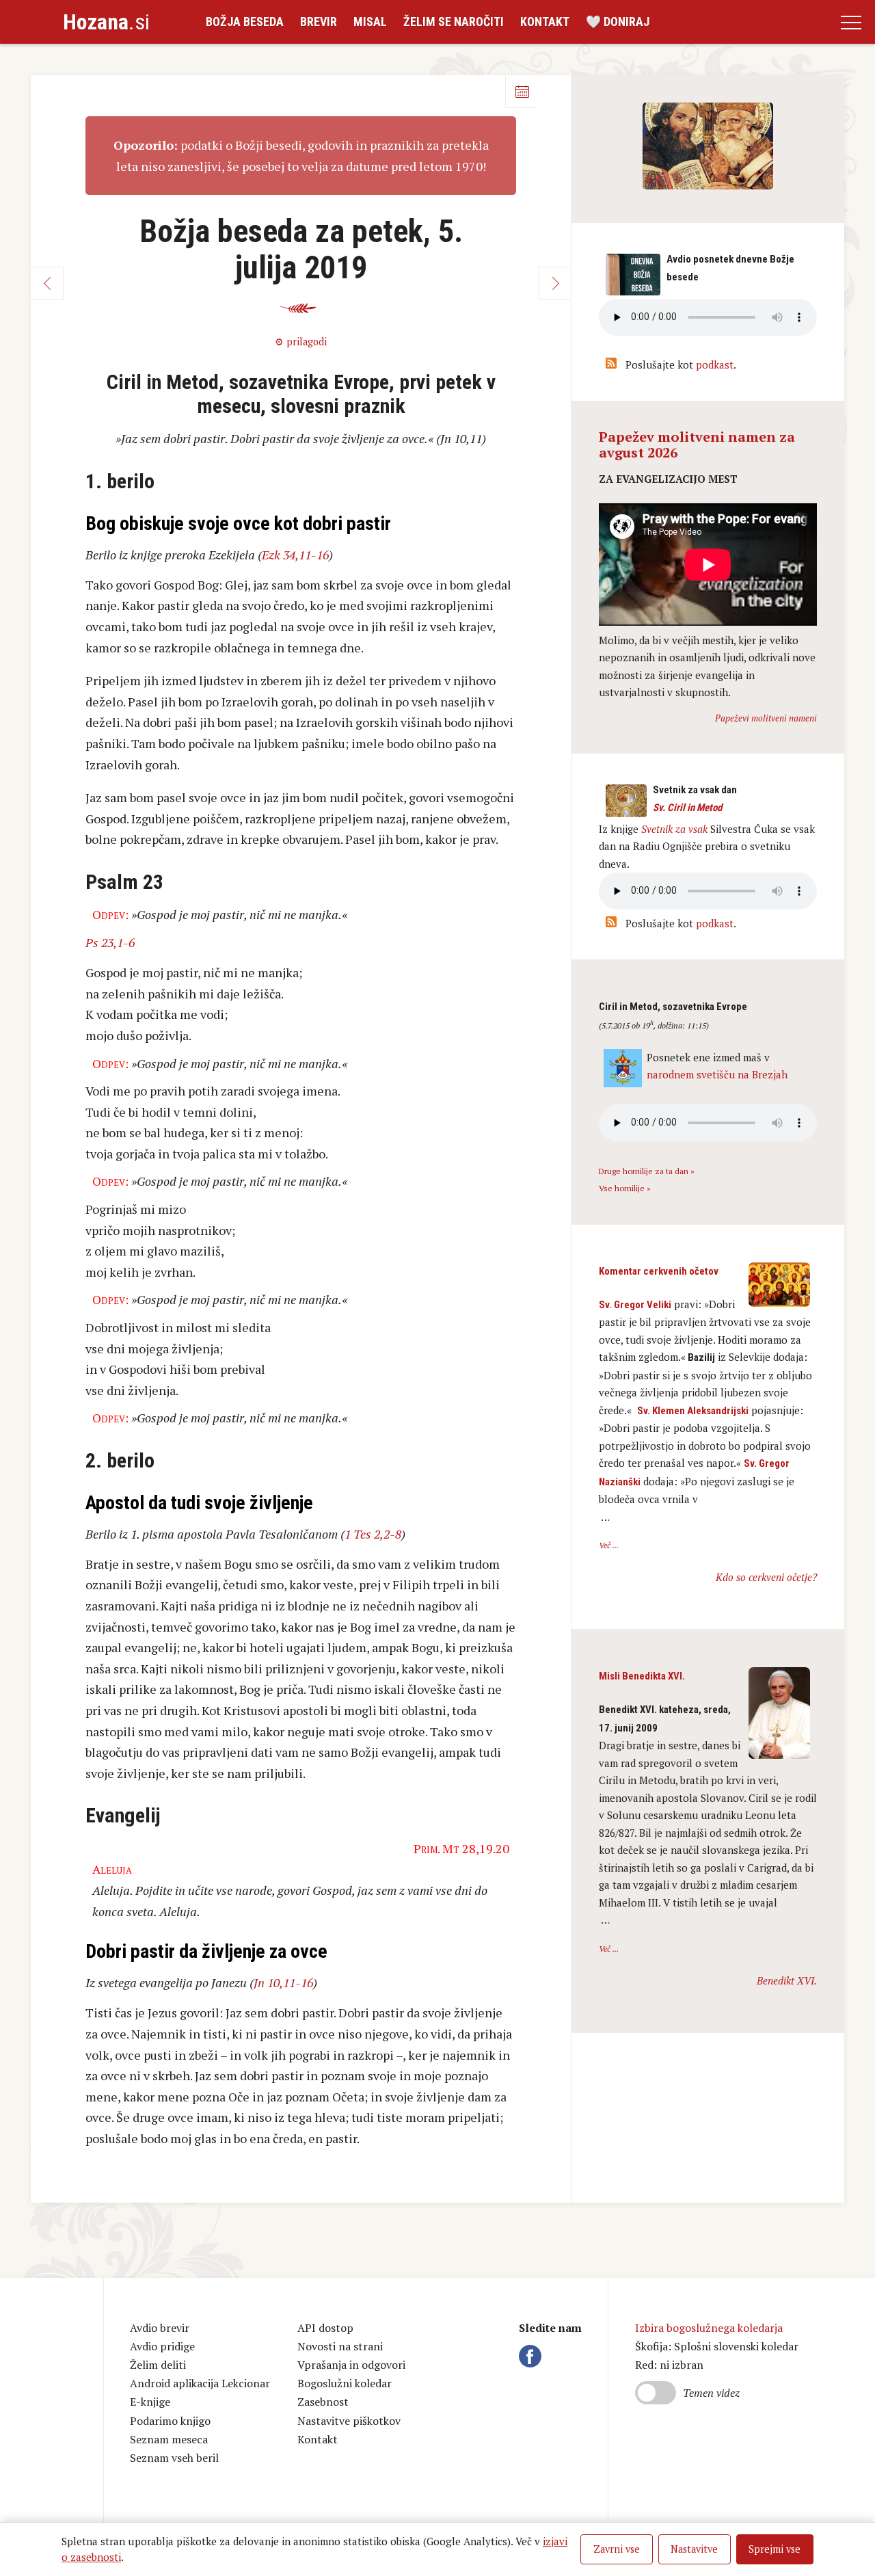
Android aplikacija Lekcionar (200, 2383)
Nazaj (47, 283)
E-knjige (150, 2402)
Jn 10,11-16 (283, 1982)
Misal (370, 22)
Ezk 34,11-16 (295, 555)
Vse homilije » (625, 1188)
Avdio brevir (160, 2328)
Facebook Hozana (533, 2356)
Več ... (609, 1545)
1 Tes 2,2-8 (373, 1534)
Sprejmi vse (775, 2549)
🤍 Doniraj (618, 22)
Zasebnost (323, 2402)
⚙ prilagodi (301, 342)
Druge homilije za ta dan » (647, 1171)
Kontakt (545, 22)
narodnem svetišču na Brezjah (717, 1074)
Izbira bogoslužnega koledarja (709, 2328)
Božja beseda (245, 22)
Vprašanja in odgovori (351, 2365)
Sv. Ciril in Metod (687, 808)
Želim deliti (158, 2365)
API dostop (325, 2328)
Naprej (555, 283)
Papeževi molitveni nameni (766, 718)
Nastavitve (694, 2549)
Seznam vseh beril (174, 2458)
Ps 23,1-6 (110, 942)
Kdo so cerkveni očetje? (766, 1577)
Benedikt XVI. (787, 1980)
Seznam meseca (169, 2439)
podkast (715, 364)
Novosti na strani (340, 2346)
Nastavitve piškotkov (349, 2421)
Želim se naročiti (454, 22)
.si (106, 22)
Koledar (522, 92)
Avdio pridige (162, 2346)
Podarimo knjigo (170, 2421)
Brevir (319, 22)
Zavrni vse (617, 2549)
